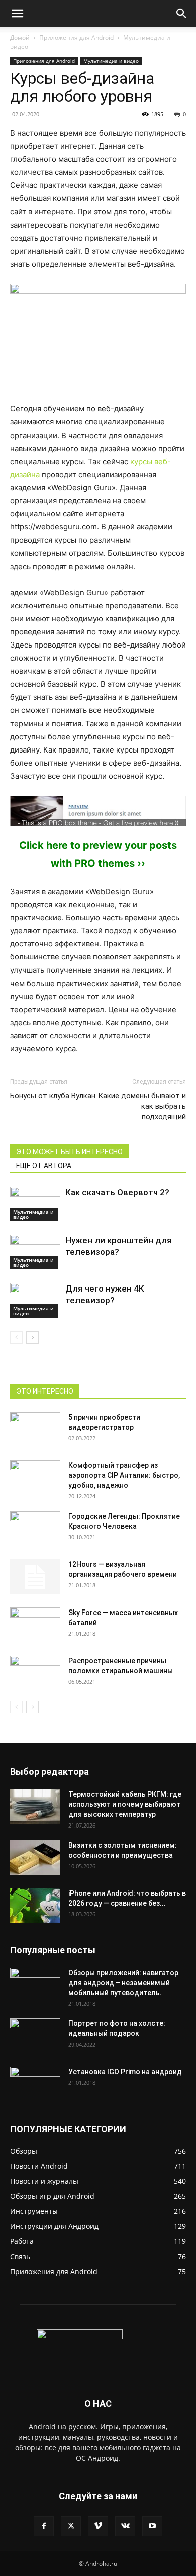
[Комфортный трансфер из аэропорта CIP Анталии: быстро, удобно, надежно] (35, 1478)
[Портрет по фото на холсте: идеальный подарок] (35, 2036)
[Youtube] (152, 2526)
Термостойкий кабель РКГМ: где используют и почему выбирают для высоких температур (125, 1804)
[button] (17, 14)
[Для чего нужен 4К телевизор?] (35, 1300)
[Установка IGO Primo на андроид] (35, 2082)
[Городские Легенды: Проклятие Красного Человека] (35, 1529)
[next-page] (32, 1337)
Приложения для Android (76, 37)
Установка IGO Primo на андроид (125, 2072)
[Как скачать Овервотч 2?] (35, 1204)
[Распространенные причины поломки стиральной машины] (35, 1673)
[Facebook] (44, 2526)
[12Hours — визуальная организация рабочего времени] (35, 1577)
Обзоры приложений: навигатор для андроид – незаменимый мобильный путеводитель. (123, 1983)
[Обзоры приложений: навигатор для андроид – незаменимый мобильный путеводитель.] (35, 1980)
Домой (20, 37)
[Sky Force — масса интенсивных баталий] (35, 1621)
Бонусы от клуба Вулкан (53, 1096)
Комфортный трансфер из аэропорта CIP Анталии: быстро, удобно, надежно (124, 1475)
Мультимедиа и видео (111, 61)
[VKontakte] (125, 2526)
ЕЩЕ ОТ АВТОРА (44, 1166)
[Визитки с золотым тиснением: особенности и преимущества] (35, 1858)
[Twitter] (71, 2526)
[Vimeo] (98, 2526)
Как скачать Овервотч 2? (117, 1192)
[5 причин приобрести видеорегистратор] (35, 1430)
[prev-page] (16, 1337)
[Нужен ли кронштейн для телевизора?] (35, 1252)
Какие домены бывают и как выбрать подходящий (142, 1106)
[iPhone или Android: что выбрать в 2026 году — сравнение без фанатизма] (35, 1906)
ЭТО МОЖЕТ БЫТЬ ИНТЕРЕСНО (69, 1152)
